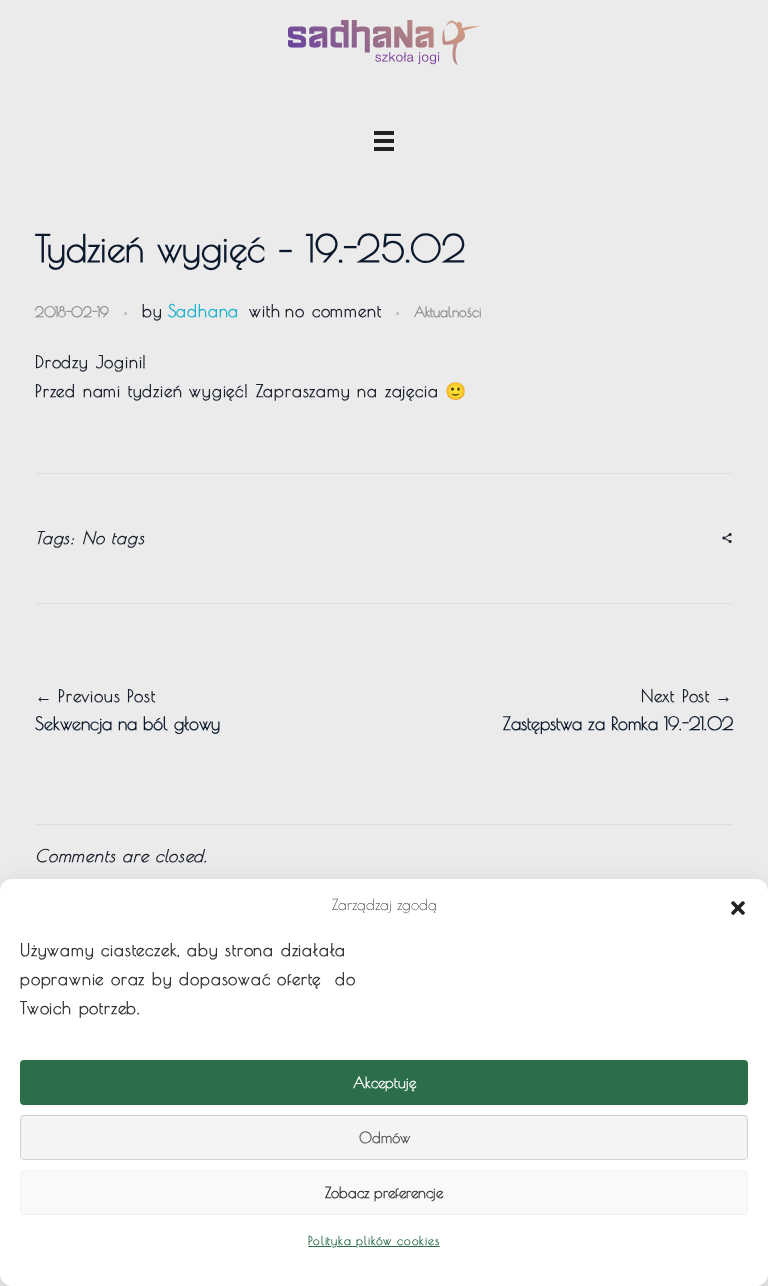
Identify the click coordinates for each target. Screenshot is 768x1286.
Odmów (384, 1137)
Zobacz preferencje (384, 1192)
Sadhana (204, 311)
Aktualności (447, 311)
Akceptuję (384, 1082)
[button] (738, 905)
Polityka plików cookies (373, 1240)
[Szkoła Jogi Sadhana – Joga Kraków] (384, 42)
